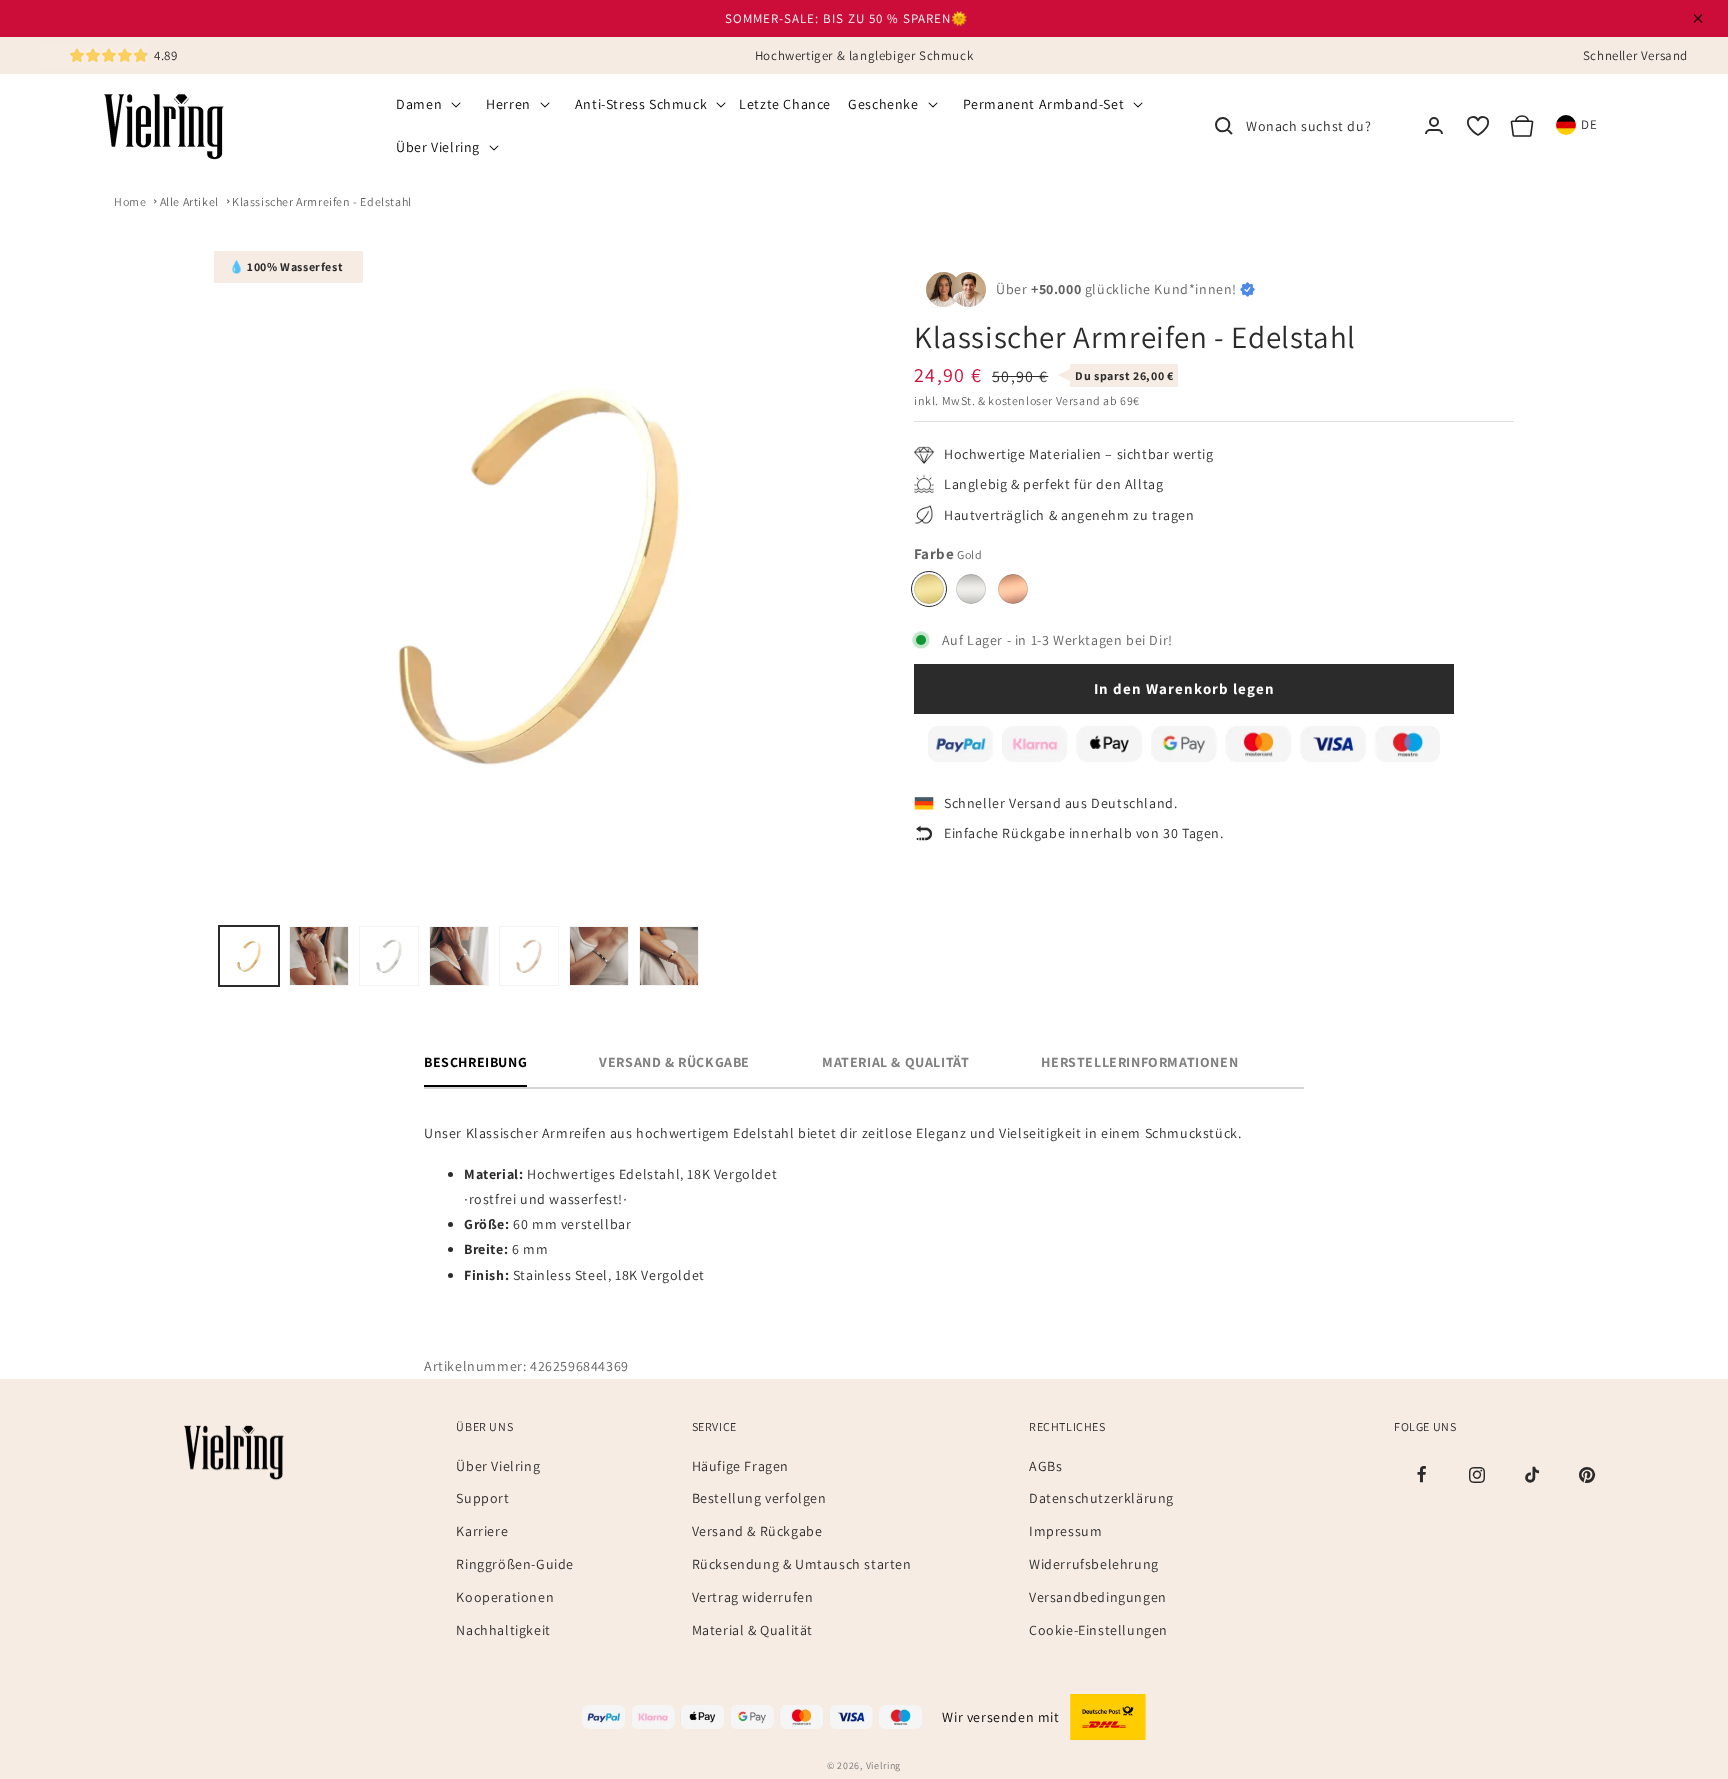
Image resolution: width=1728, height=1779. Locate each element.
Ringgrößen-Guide (515, 1564)
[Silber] (971, 589)
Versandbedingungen (1098, 1597)
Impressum (1065, 1531)
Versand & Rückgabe (757, 1531)
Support (482, 1498)
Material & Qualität (752, 1629)
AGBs (1045, 1465)
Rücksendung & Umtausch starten (802, 1564)
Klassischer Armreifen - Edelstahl (322, 201)
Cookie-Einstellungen (1098, 1629)
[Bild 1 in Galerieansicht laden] (249, 956)
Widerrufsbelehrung (1094, 1564)
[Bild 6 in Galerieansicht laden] (599, 956)
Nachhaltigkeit (503, 1629)
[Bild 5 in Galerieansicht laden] (529, 956)
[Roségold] (1013, 589)
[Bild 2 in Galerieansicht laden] (319, 956)
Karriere (482, 1531)
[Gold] (929, 589)
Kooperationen (505, 1597)
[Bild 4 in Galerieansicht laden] (459, 956)
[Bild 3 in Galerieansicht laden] (389, 956)
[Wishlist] (1478, 126)
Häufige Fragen (740, 1465)
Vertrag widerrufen (753, 1597)
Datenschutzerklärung (1101, 1498)
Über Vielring (498, 1465)
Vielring (884, 1765)
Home (130, 201)
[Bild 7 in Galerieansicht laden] (669, 956)
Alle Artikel (189, 201)
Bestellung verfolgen (759, 1498)
